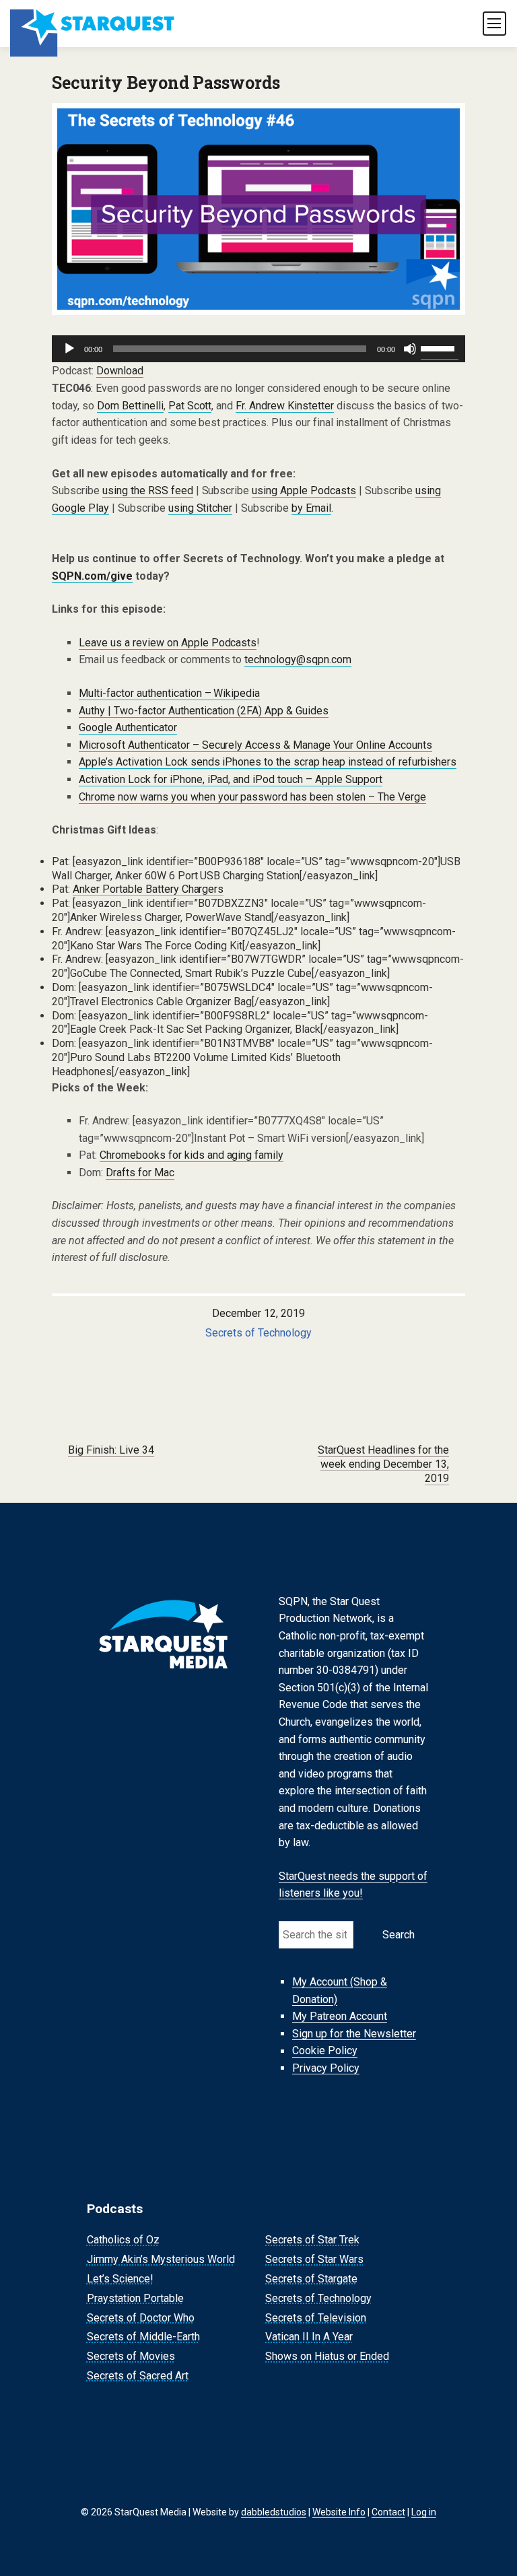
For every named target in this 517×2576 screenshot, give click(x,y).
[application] (258, 349)
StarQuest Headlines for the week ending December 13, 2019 (383, 1464)
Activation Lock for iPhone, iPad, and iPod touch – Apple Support (231, 779)
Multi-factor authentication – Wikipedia (170, 693)
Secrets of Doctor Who (141, 2318)
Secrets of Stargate (311, 2279)
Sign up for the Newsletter (354, 2034)
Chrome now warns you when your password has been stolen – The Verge (252, 797)
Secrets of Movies (131, 2356)
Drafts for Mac (140, 1173)
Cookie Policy (325, 2051)
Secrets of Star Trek (312, 2240)
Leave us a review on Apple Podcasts (168, 643)
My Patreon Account (340, 2016)
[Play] (69, 349)
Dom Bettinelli (130, 406)
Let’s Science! (120, 2279)
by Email (311, 508)
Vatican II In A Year (309, 2337)
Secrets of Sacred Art (138, 2376)
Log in (424, 2512)
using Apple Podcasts (304, 490)
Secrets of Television (316, 2318)
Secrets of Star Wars (314, 2259)
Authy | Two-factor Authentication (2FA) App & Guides (204, 711)
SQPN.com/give (92, 576)
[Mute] (410, 349)
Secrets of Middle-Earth (143, 2337)
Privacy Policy (326, 2068)
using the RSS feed (148, 490)
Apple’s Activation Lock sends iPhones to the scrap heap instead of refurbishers (268, 762)
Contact (388, 2512)
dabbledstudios (274, 2512)
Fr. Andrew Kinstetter (285, 406)
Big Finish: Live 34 (111, 1450)
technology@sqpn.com (298, 659)
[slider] (440, 347)
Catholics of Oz (123, 2240)
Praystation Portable (135, 2298)
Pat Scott (190, 406)
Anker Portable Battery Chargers (148, 889)
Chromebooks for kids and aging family (192, 1155)
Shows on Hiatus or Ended (327, 2356)
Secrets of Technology (258, 1333)
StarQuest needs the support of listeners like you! (353, 1885)
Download (120, 371)
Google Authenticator (128, 727)
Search (399, 1935)
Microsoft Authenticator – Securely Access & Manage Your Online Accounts (255, 745)
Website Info (339, 2512)
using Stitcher (201, 508)
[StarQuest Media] (93, 24)
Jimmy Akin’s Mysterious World (161, 2259)
